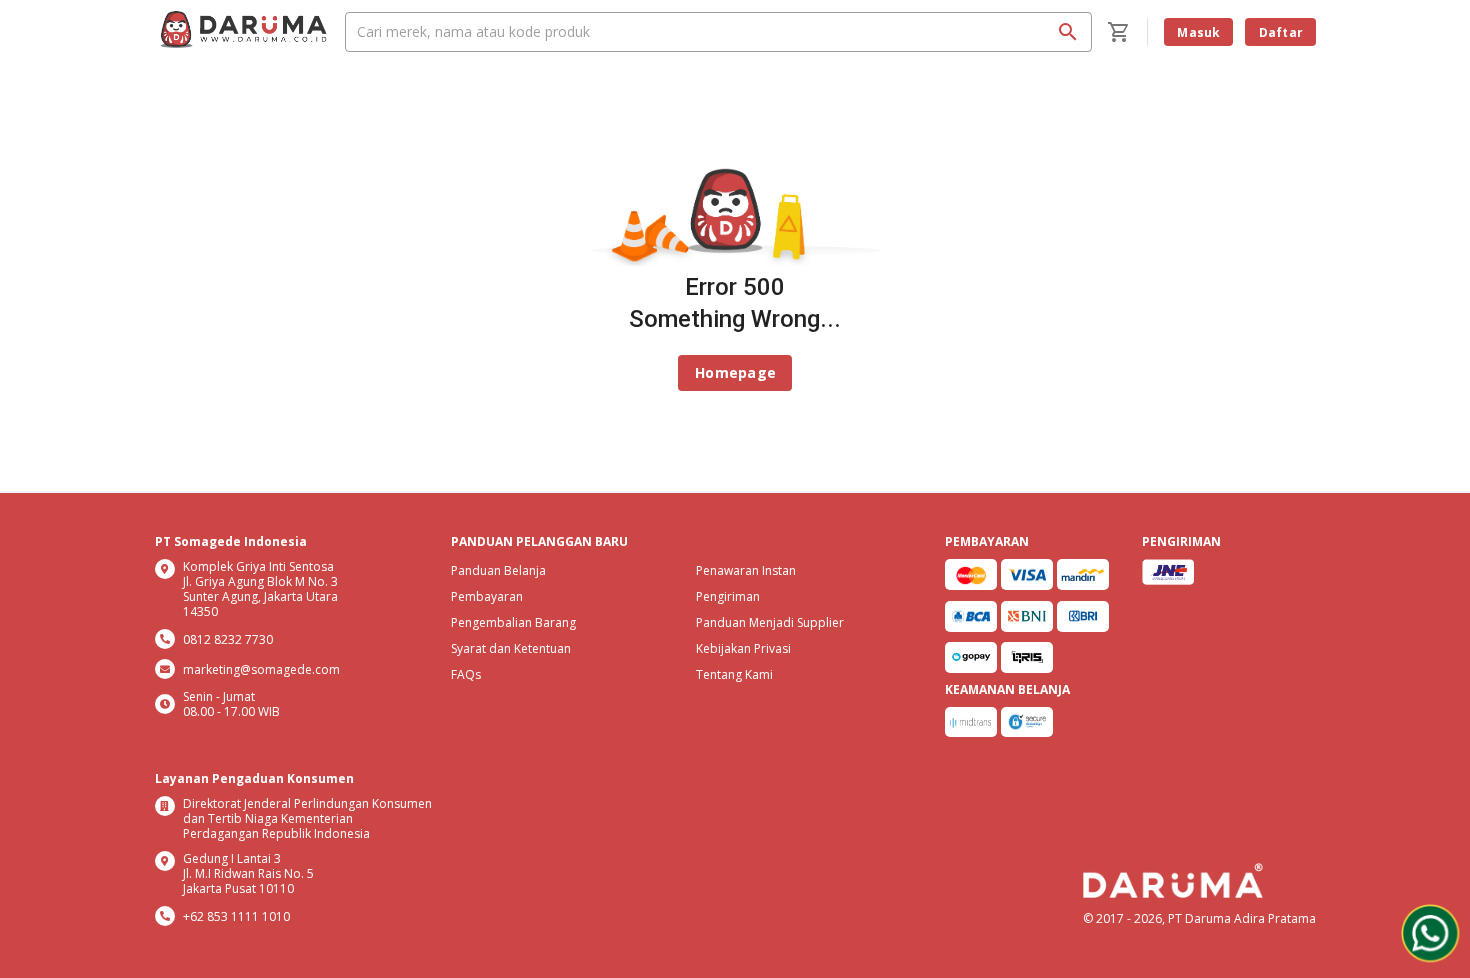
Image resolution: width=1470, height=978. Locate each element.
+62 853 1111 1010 (236, 916)
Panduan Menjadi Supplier (770, 622)
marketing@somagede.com (261, 669)
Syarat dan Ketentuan (511, 648)
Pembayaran (487, 596)
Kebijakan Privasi (743, 648)
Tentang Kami (734, 674)
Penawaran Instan (746, 570)
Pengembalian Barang (513, 622)
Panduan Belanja (498, 570)
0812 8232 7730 (228, 639)
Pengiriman (728, 596)
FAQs (466, 674)
